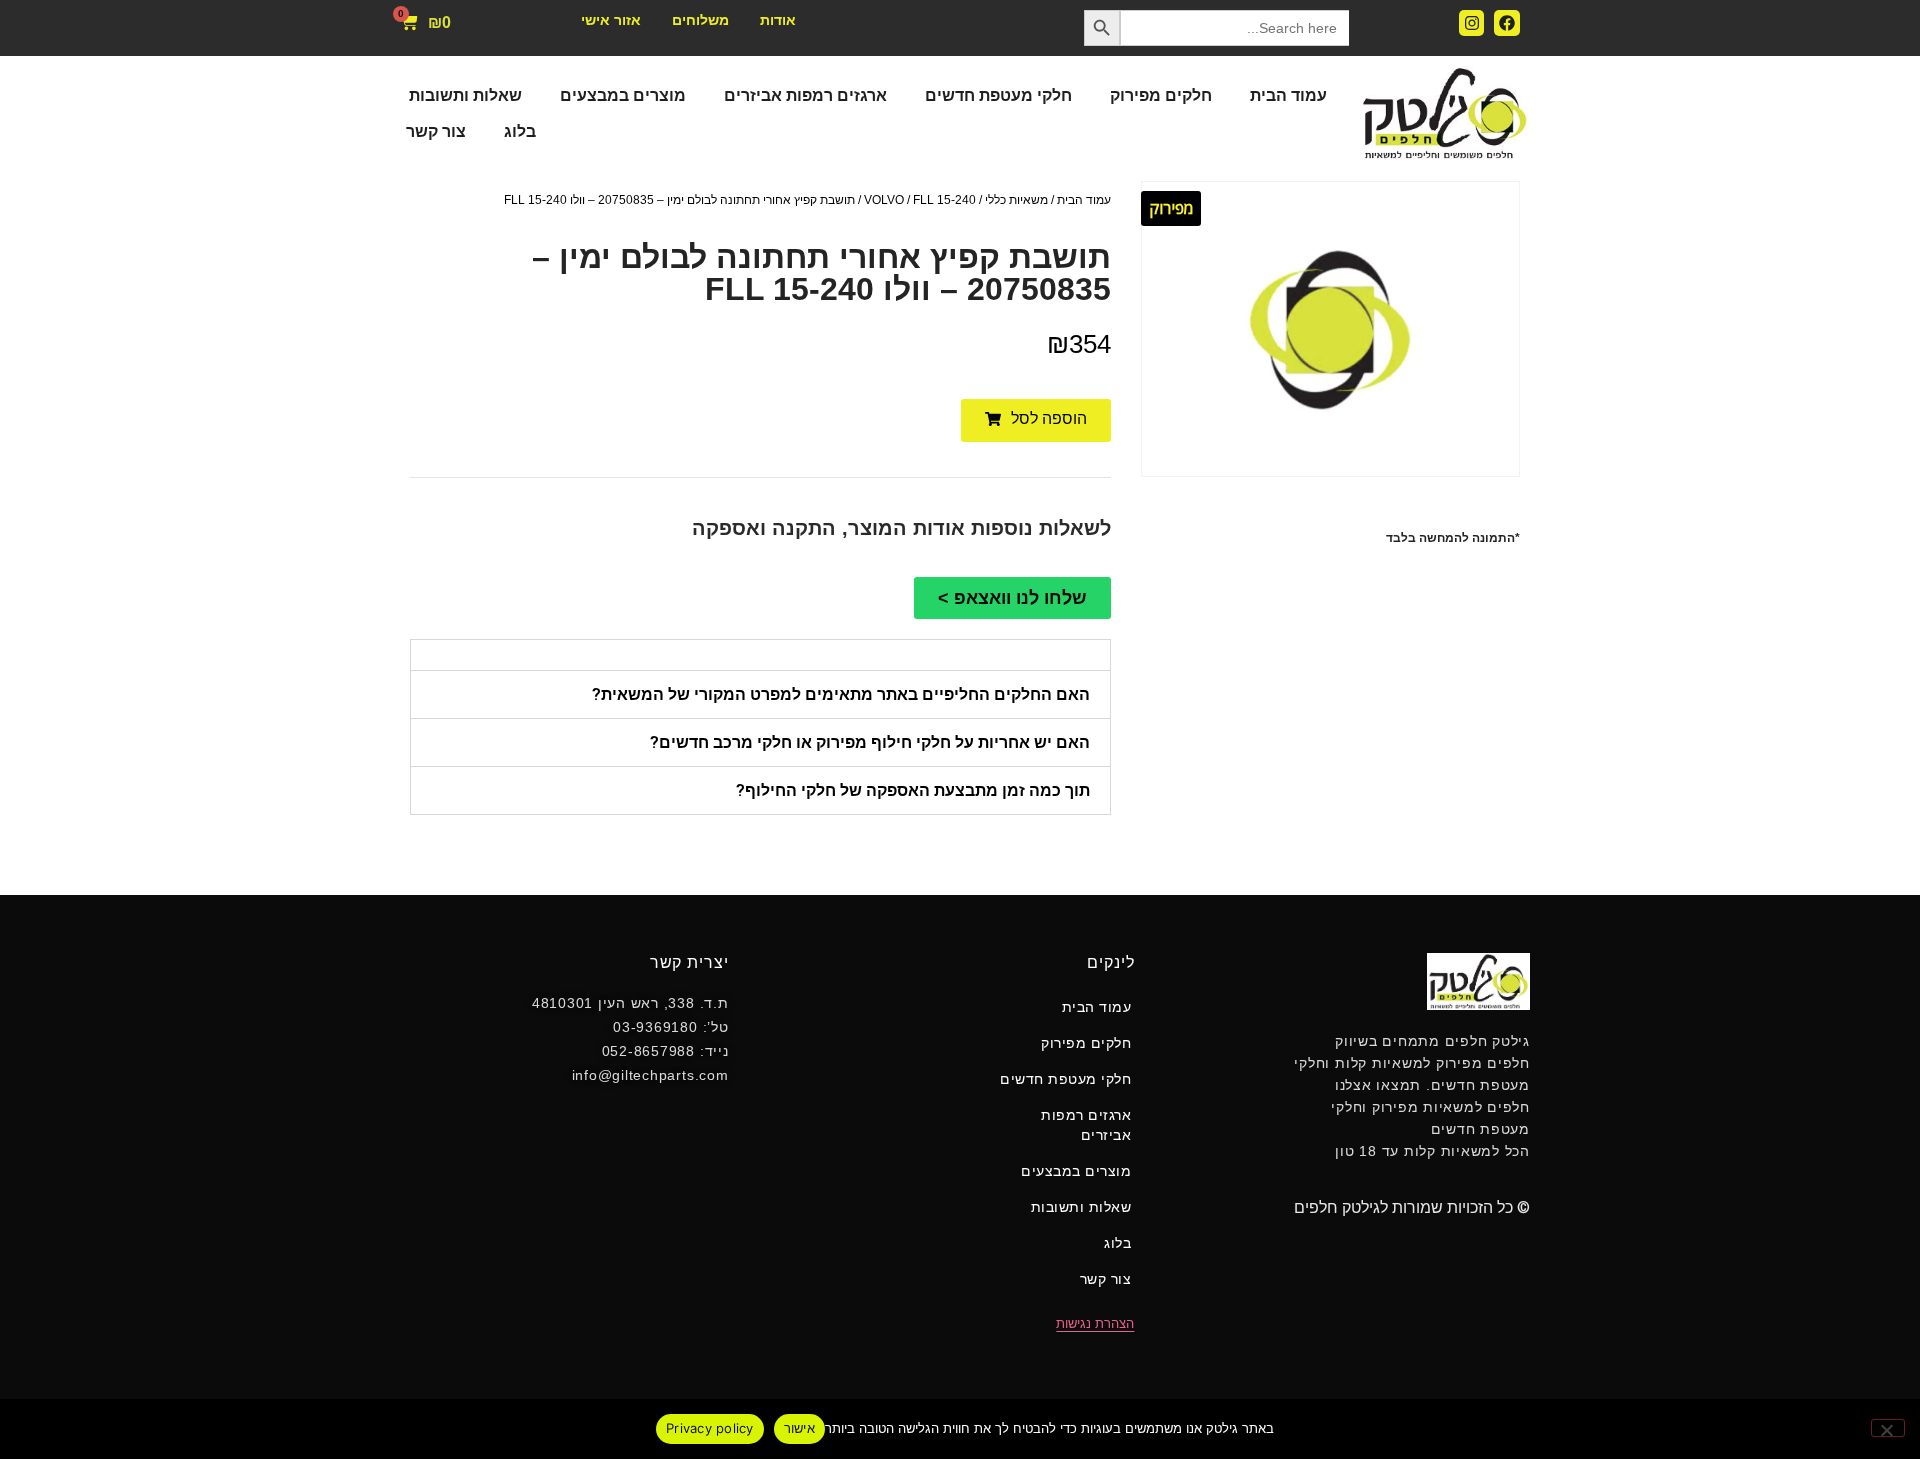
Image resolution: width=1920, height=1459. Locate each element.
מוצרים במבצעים (623, 95)
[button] (1036, 420)
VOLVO (884, 200)
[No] (1888, 1428)
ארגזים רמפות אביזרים (805, 95)
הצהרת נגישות (1095, 1323)
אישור (799, 1428)
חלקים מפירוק (1161, 95)
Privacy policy (710, 1428)
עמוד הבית (1288, 95)
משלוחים (700, 20)
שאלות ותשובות (465, 95)
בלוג (520, 131)
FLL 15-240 (944, 200)
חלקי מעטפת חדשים (998, 95)
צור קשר (436, 131)
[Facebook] (1507, 23)
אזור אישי (611, 20)
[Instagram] (1472, 23)
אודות (778, 20)
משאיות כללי (1016, 200)
